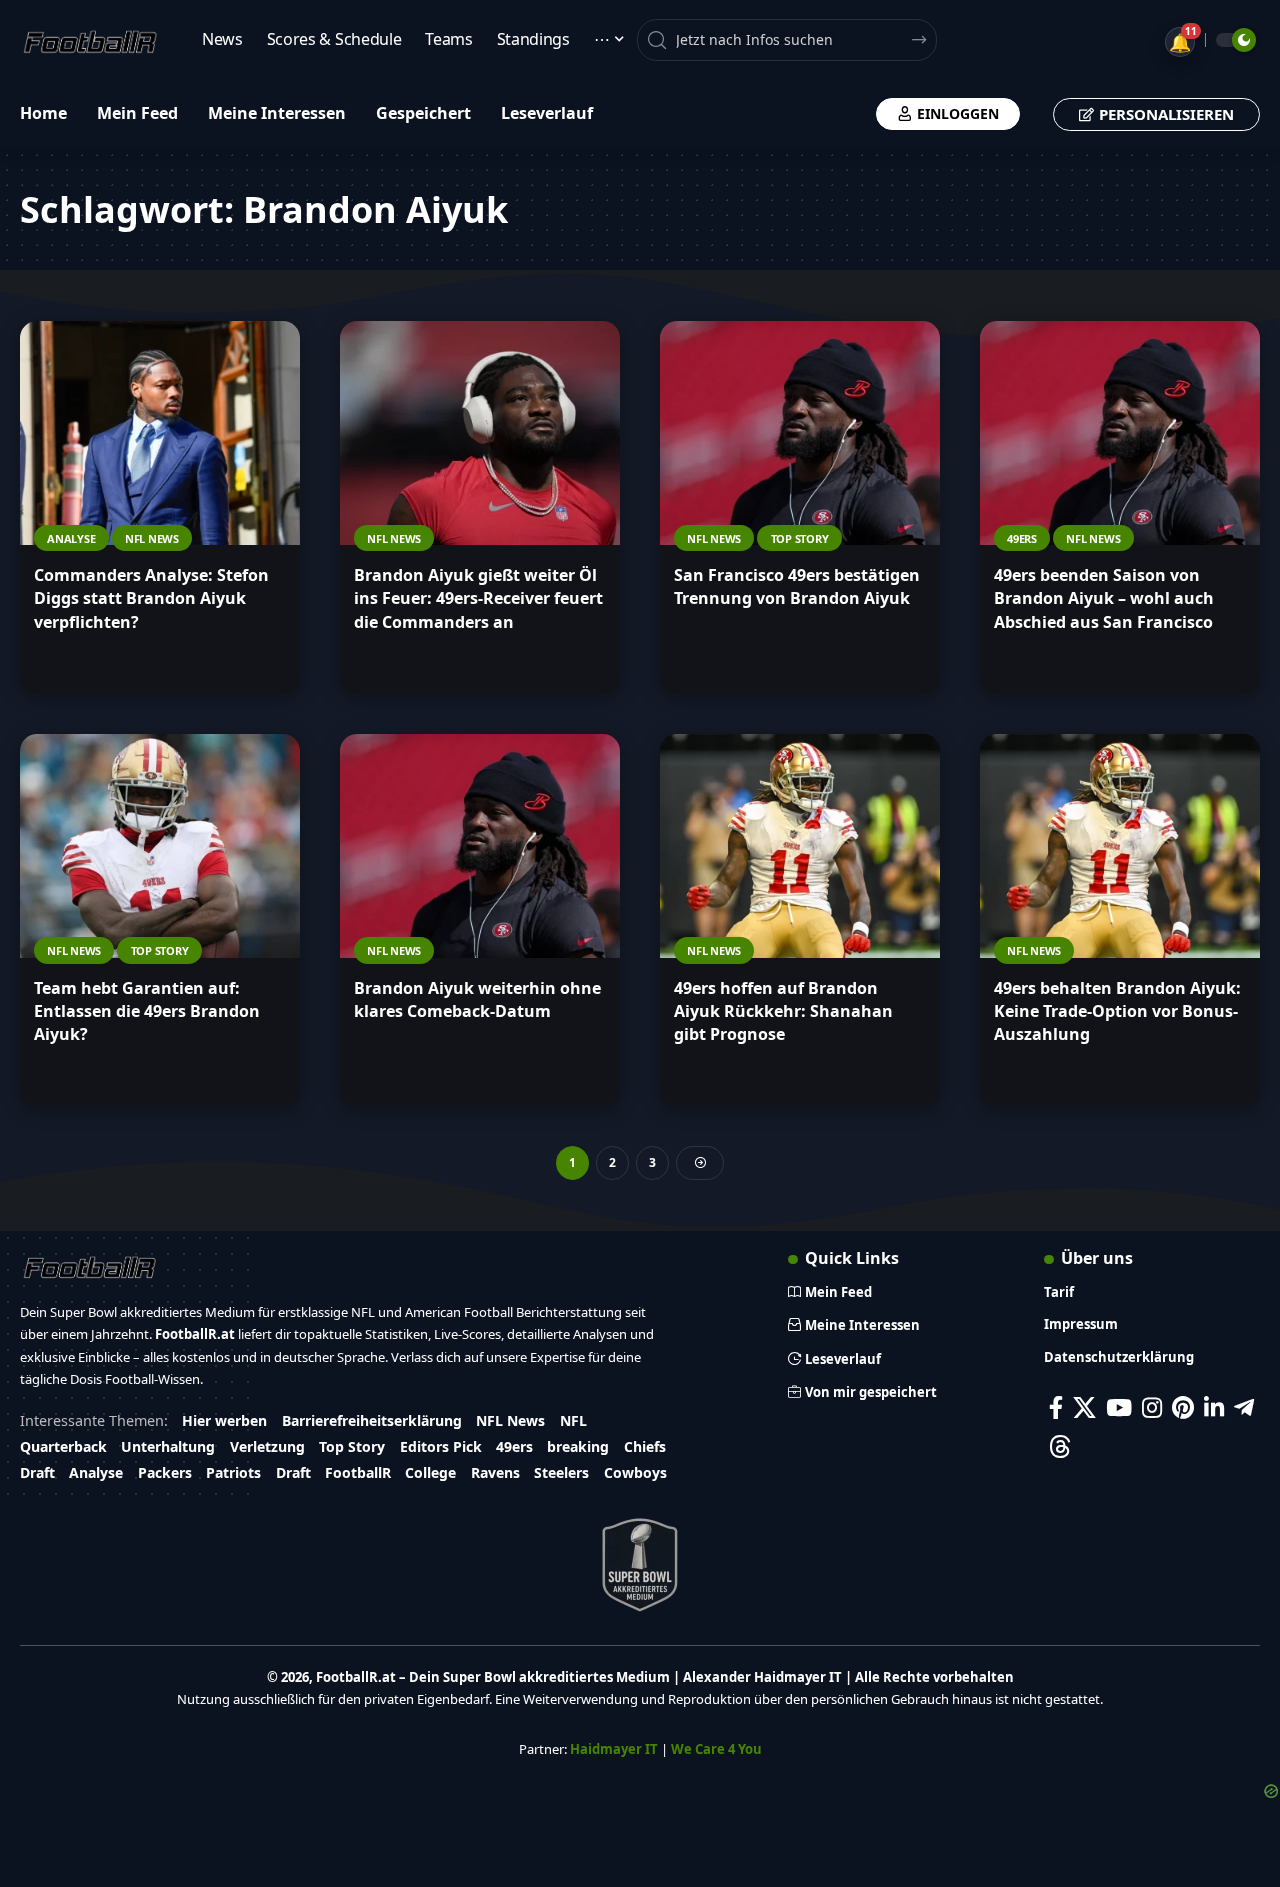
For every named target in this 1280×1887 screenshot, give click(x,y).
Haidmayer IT (614, 1749)
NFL (573, 1420)
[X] (1084, 1407)
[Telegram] (1244, 1407)
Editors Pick (441, 1446)
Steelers (561, 1472)
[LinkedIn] (1214, 1407)
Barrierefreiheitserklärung (372, 1420)
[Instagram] (1152, 1407)
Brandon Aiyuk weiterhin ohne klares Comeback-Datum (477, 999)
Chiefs (645, 1446)
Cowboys (635, 1472)
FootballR (358, 1472)
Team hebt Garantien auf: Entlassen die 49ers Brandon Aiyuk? (147, 1011)
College (430, 1472)
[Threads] (1060, 1446)
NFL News (152, 538)
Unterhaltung (168, 1446)
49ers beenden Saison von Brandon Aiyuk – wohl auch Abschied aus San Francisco (1104, 598)
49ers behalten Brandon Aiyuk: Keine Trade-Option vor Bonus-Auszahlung (1117, 1011)
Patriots (233, 1472)
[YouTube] (1119, 1407)
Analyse (71, 538)
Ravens (495, 1472)
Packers (165, 1472)
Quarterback (63, 1446)
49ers (1022, 538)
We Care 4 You (716, 1749)
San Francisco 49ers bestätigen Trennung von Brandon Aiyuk (797, 586)
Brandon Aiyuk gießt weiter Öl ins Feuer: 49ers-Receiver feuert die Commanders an (478, 598)
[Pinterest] (1183, 1407)
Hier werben (224, 1420)
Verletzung (267, 1446)
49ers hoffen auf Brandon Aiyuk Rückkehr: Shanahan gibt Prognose (783, 1011)
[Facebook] (1056, 1407)
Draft (37, 1472)
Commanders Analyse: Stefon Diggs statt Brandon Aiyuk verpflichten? (151, 598)
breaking (578, 1446)
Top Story (800, 538)
